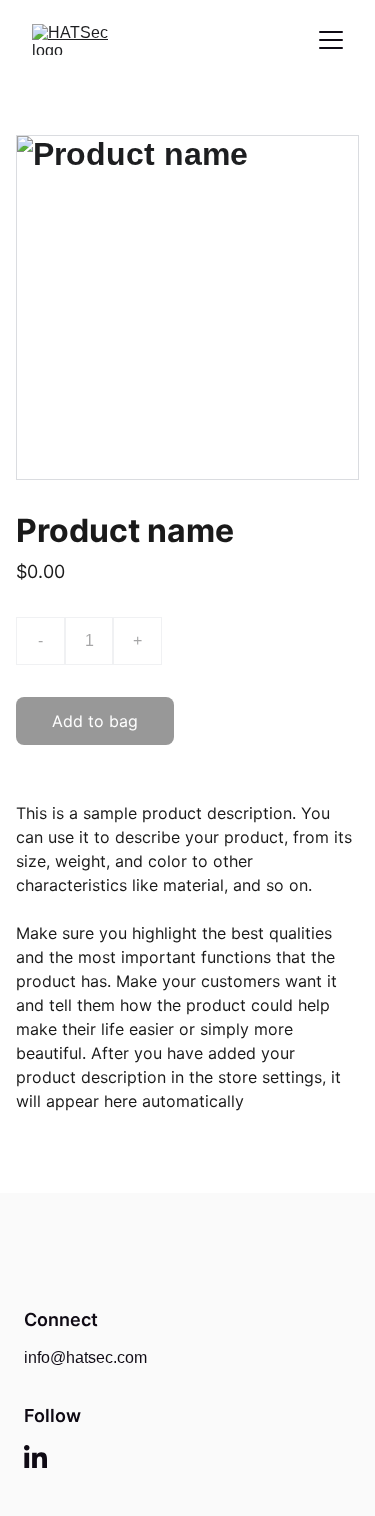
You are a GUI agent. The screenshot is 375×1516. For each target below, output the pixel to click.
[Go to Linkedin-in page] (35, 1456)
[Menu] (331, 40)
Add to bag (95, 721)
